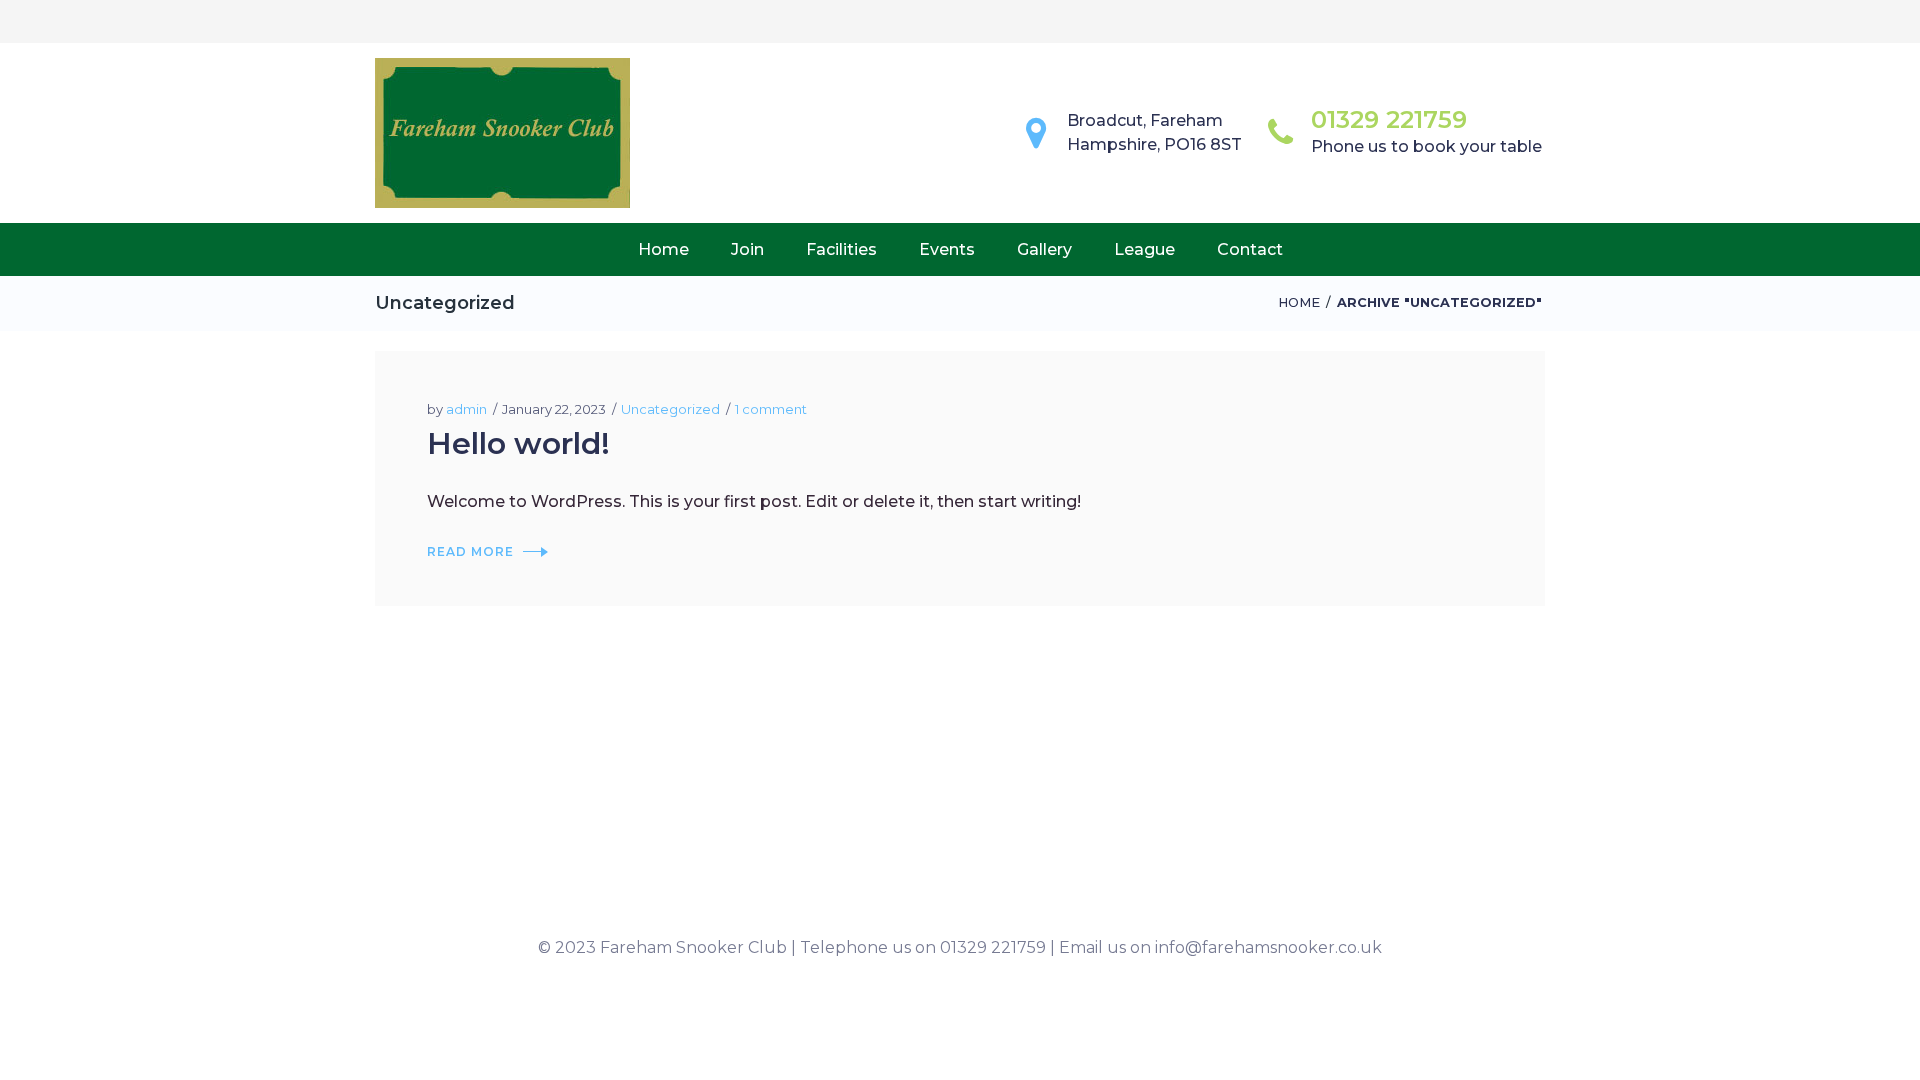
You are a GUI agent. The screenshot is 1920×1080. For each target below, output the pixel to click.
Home (1299, 302)
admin (466, 409)
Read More (470, 551)
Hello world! (518, 443)
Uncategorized (670, 409)
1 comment (771, 409)
